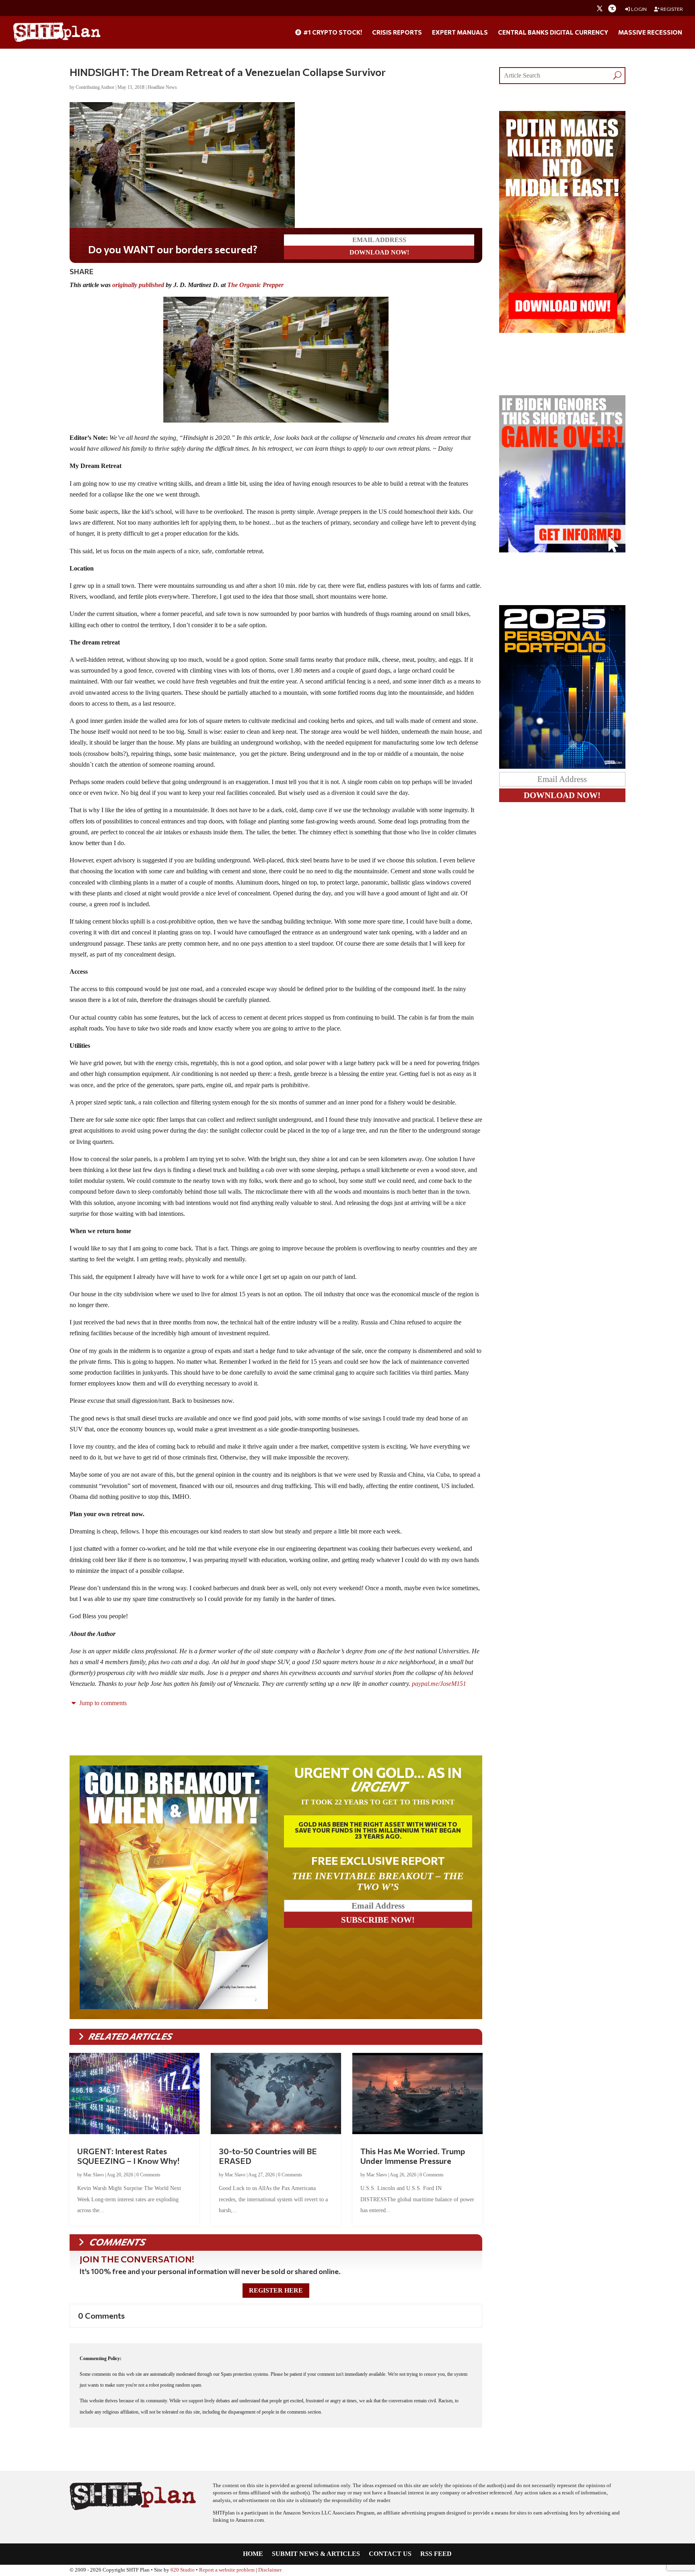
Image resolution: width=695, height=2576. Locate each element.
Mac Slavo (94, 2175)
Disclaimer (270, 2570)
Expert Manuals (460, 33)
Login (638, 9)
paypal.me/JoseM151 (439, 1684)
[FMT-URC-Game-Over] (562, 550)
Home (253, 2554)
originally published (138, 285)
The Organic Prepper (255, 285)
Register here (276, 2290)
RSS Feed (436, 2554)
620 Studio (183, 2570)
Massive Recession (650, 33)
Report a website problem (227, 2570)
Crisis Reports (397, 33)
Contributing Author (95, 87)
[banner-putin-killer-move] (562, 331)
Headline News (162, 87)
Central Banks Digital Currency (553, 33)
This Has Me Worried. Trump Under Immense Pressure (413, 2156)
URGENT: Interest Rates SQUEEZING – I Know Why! (128, 2156)
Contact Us (390, 2554)
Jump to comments (102, 1703)
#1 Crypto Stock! (332, 33)
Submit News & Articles (316, 2554)
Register (671, 9)
